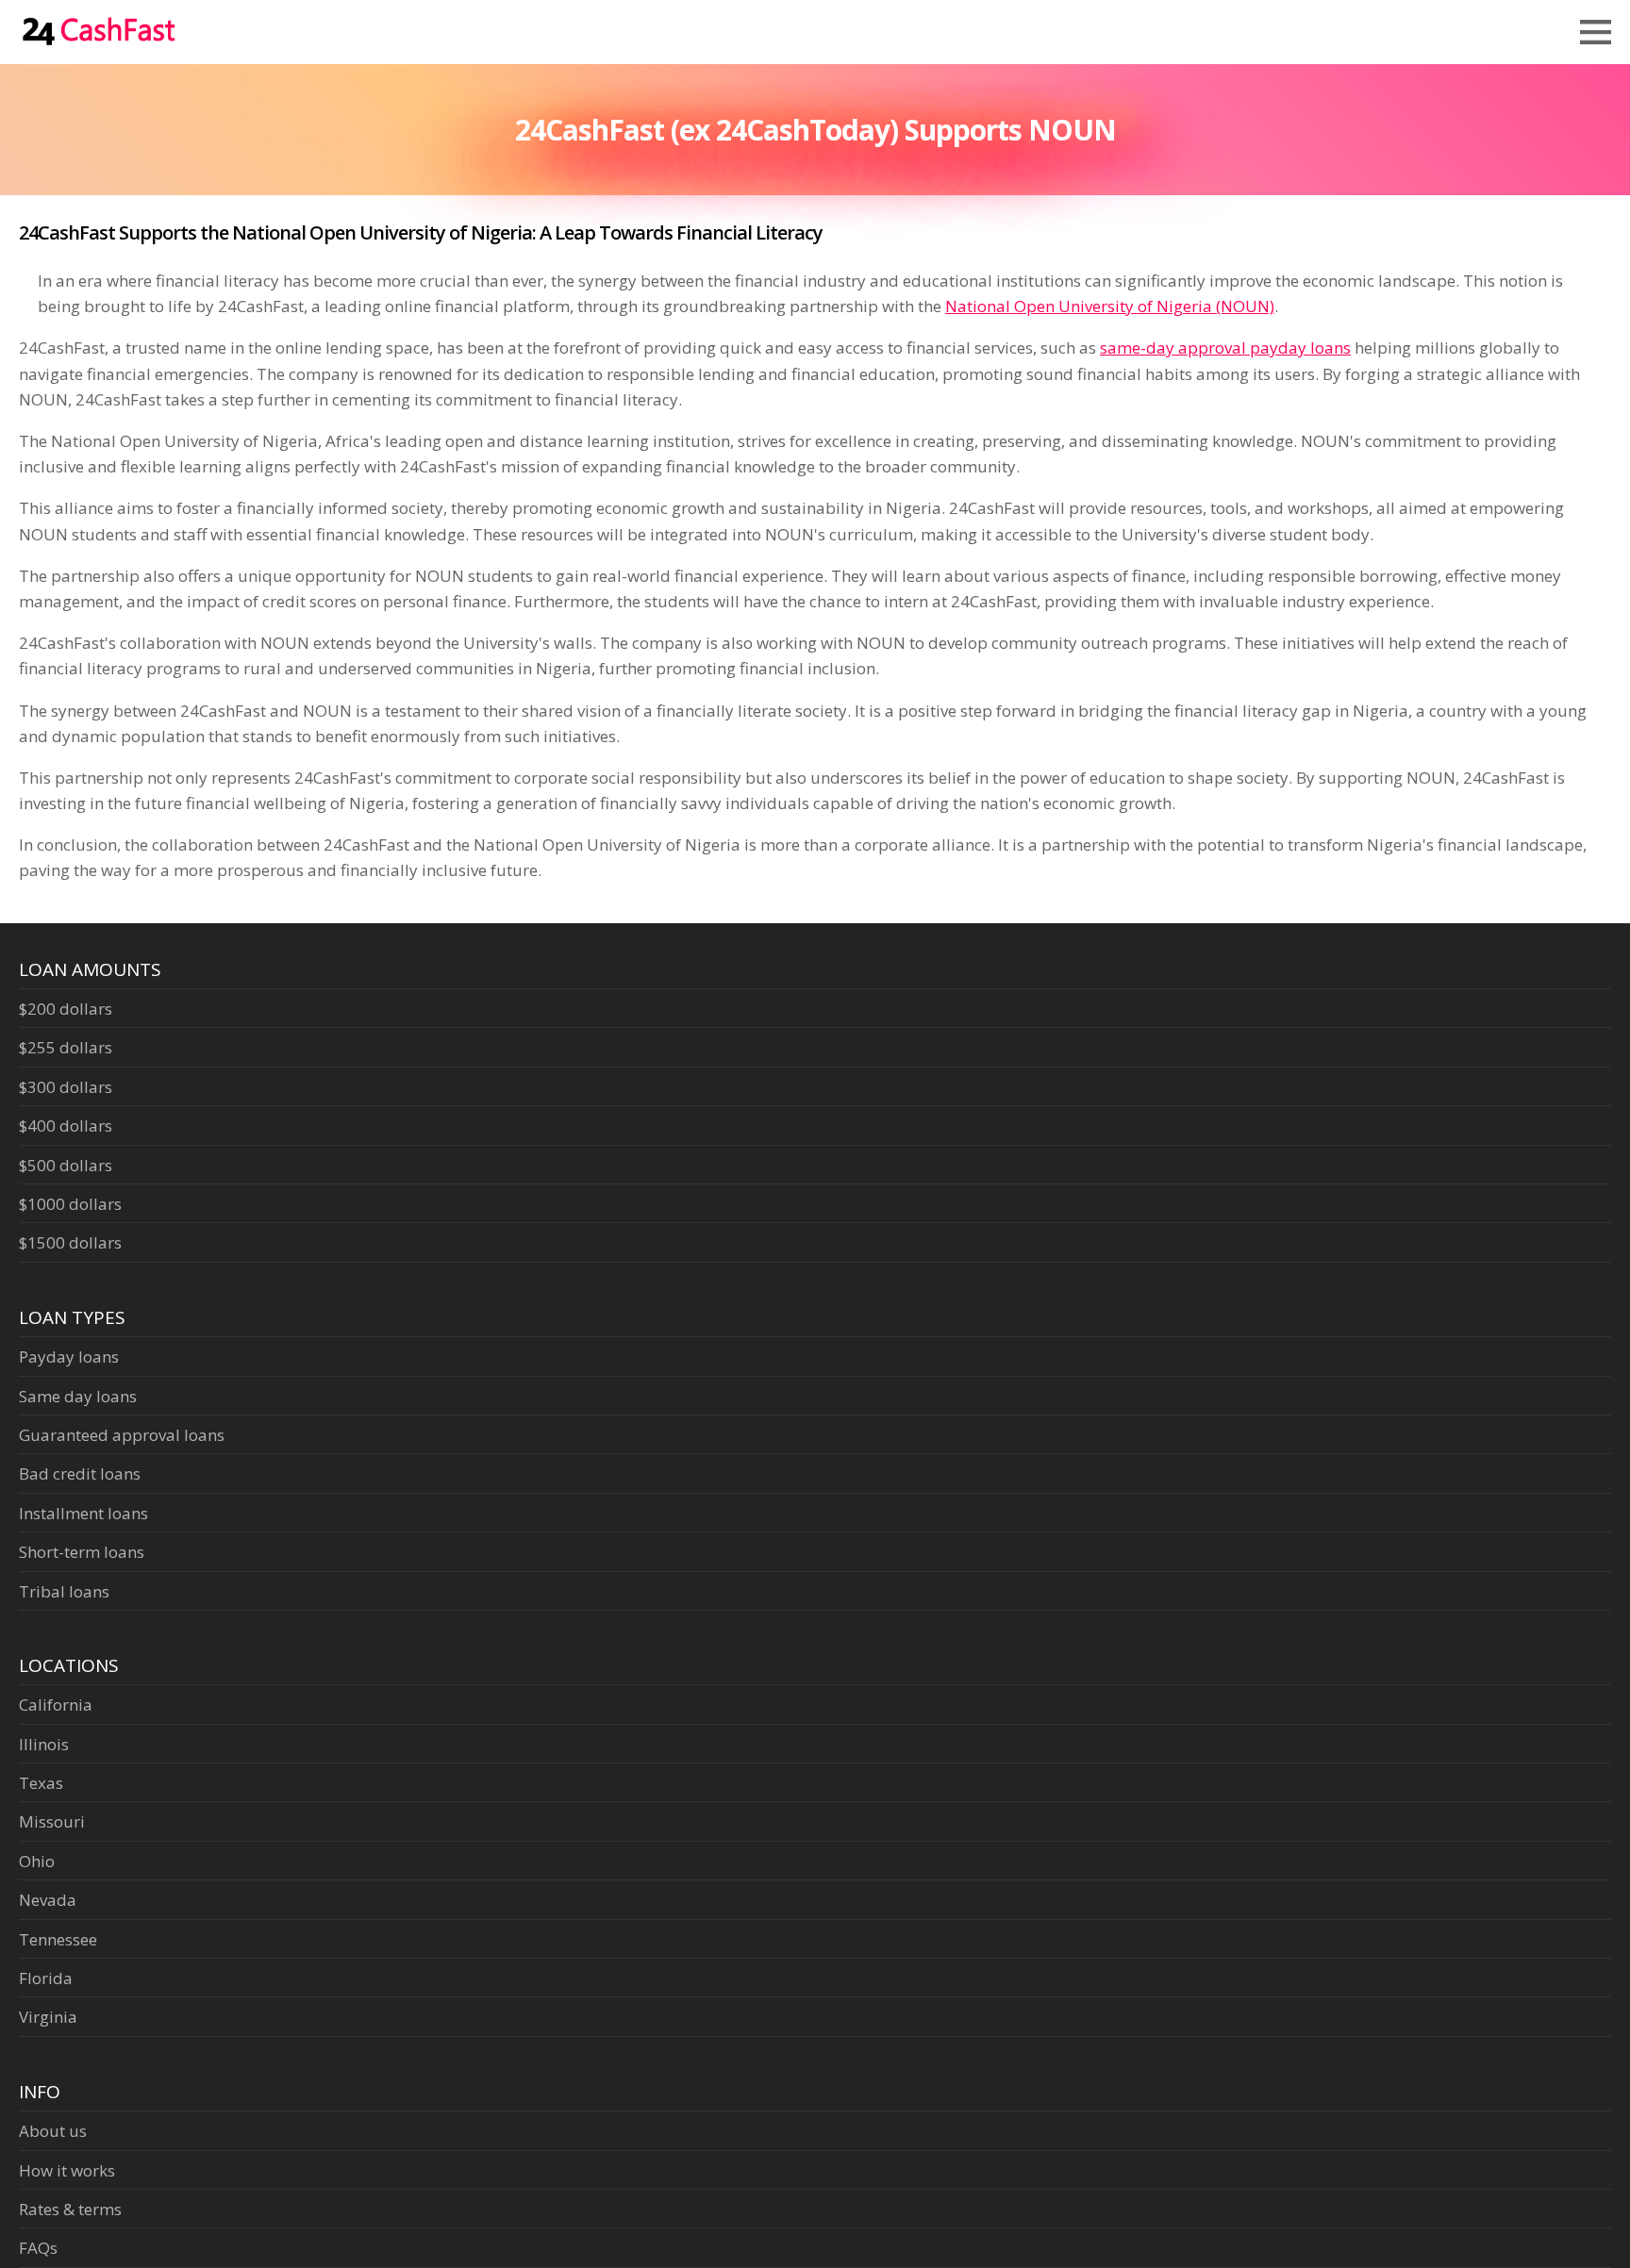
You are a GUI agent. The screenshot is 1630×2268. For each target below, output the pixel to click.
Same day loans (78, 1396)
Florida (46, 1978)
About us (53, 2131)
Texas (41, 1783)
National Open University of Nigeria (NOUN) (1110, 306)
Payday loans (69, 1357)
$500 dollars (66, 1165)
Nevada (48, 1900)
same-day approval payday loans (1225, 348)
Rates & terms (70, 2209)
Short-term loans (82, 1552)
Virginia (48, 2017)
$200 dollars (66, 1009)
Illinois (44, 1744)
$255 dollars (66, 1047)
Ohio (37, 1861)
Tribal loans (64, 1591)
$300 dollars (66, 1087)
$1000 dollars (70, 1204)
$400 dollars (66, 1126)
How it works (67, 2170)
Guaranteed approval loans (122, 1435)
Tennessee (58, 1939)
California (56, 1705)
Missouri (52, 1821)
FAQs (38, 2248)
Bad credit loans (80, 1473)
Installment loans (83, 1513)
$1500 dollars (70, 1242)
